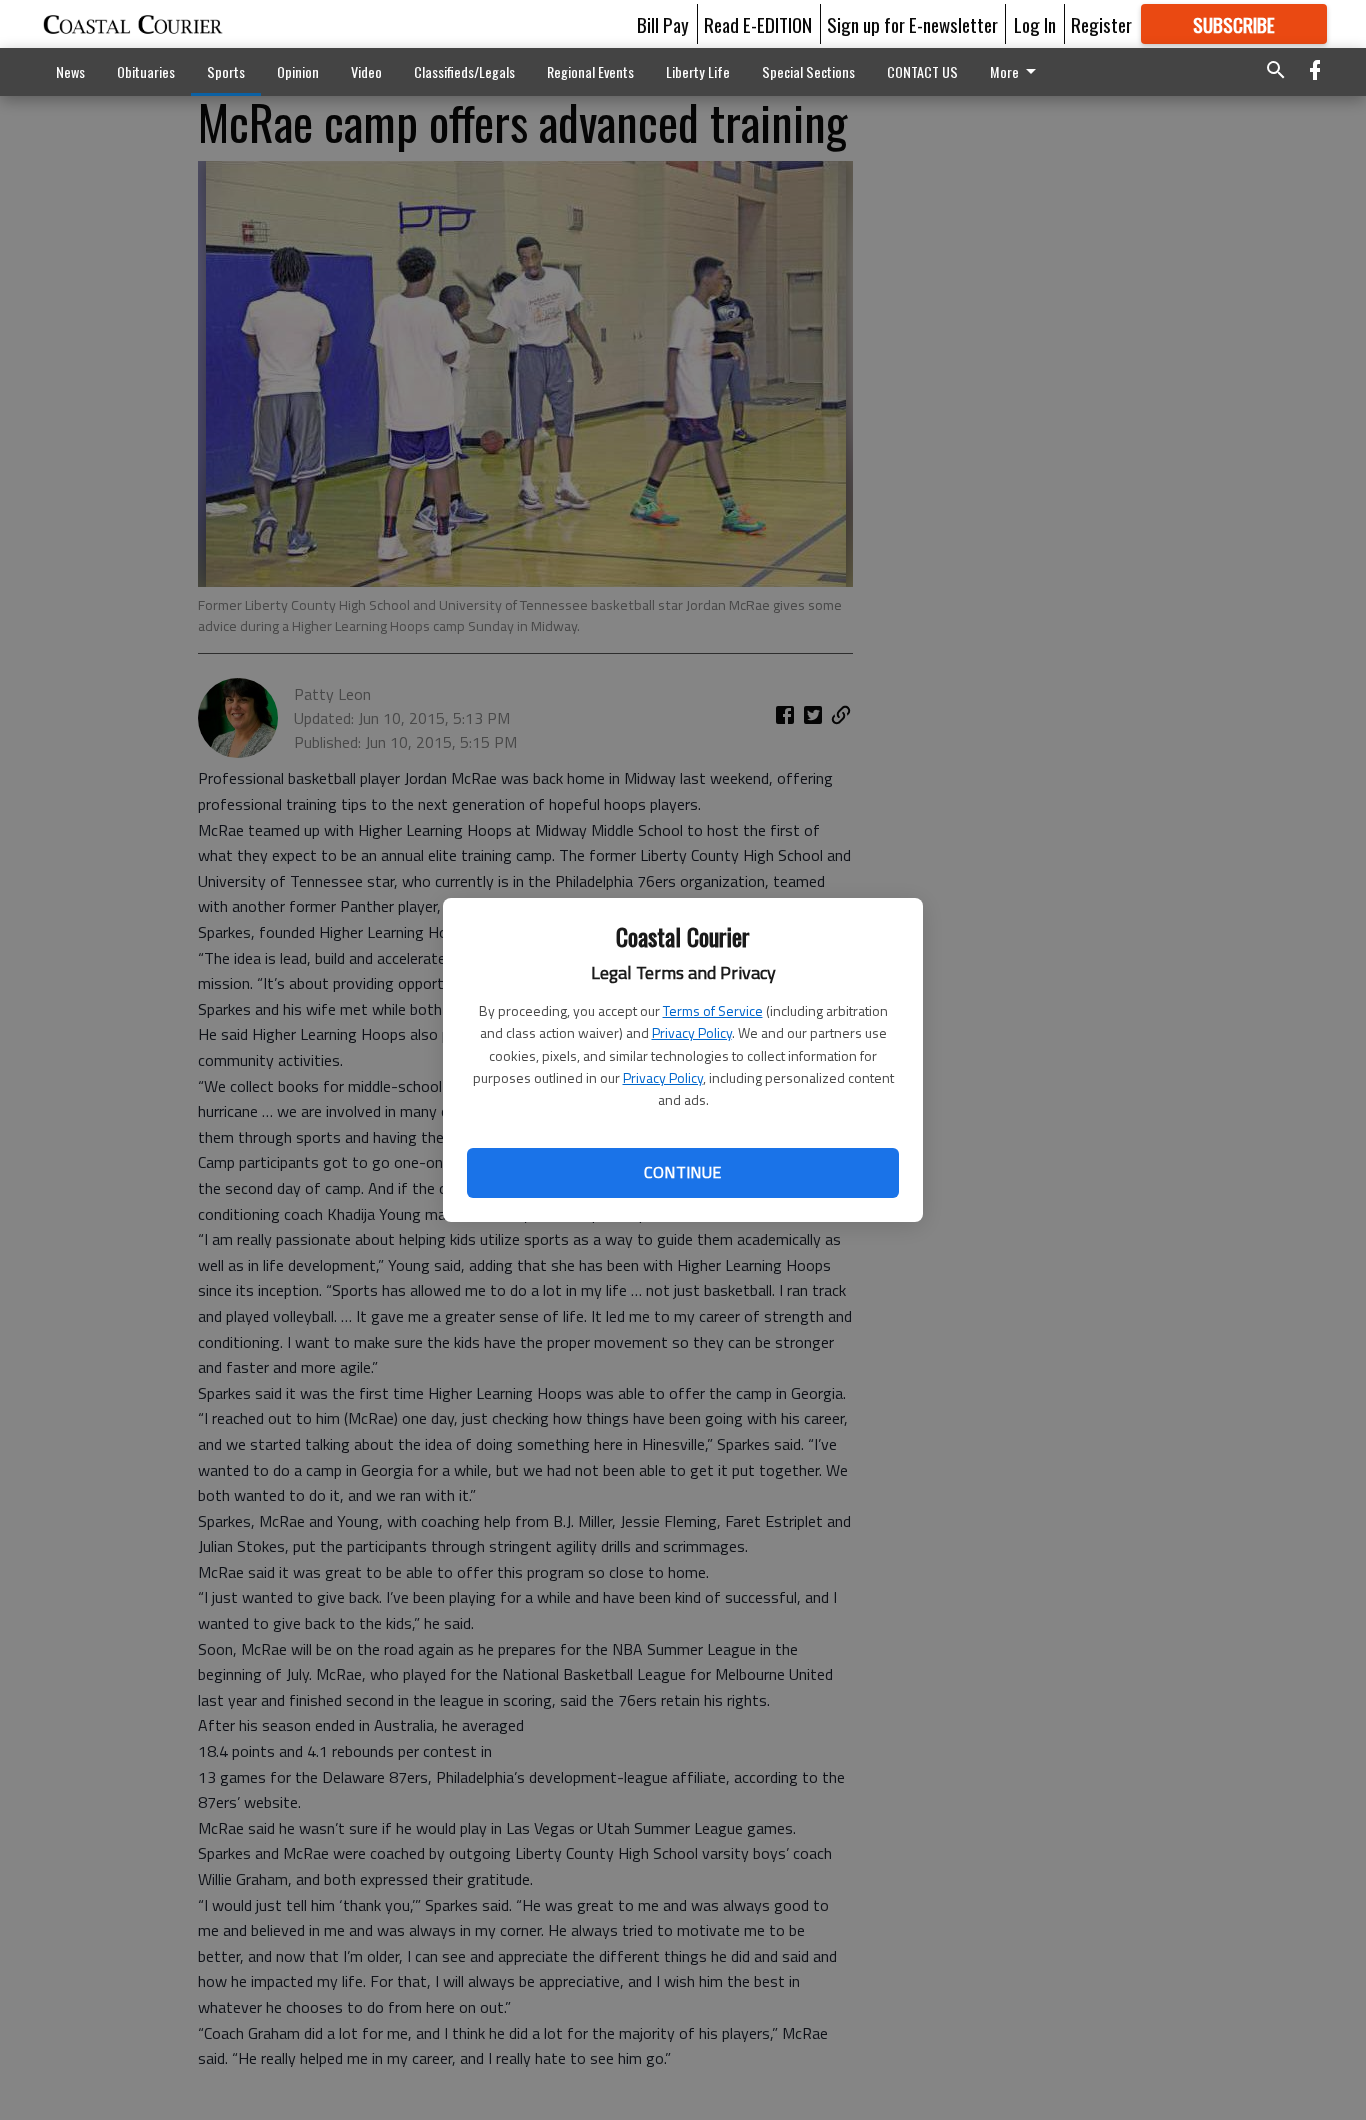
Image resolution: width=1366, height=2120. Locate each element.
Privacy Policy (692, 1032)
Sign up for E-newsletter (912, 24)
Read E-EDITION (758, 24)
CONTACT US (922, 71)
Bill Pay (663, 24)
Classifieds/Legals (464, 71)
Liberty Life (698, 71)
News (70, 71)
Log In (1035, 24)
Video (366, 71)
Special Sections (808, 71)
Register (1101, 24)
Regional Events (590, 71)
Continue (682, 1172)
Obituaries (146, 71)
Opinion (298, 71)
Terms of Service (713, 1010)
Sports (226, 71)
